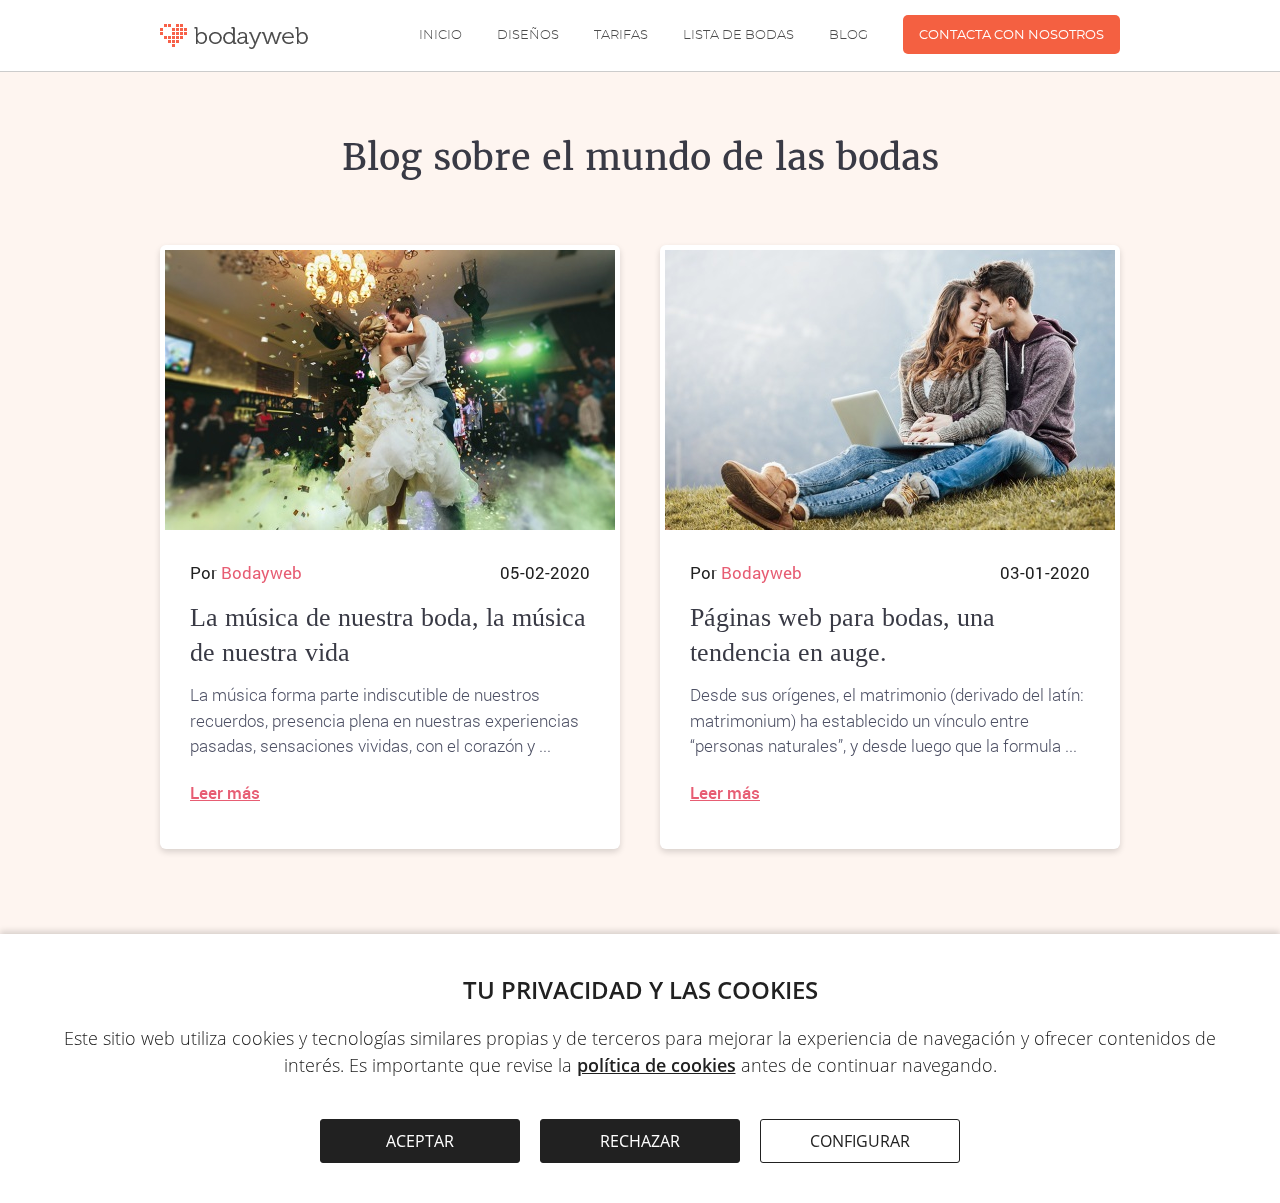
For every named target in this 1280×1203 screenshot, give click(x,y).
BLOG (848, 35)
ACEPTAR (420, 1141)
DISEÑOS (528, 35)
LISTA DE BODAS (738, 35)
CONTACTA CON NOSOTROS (1011, 35)
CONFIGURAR (860, 1141)
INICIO (440, 35)
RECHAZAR (640, 1141)
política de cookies (656, 1065)
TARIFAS (621, 35)
